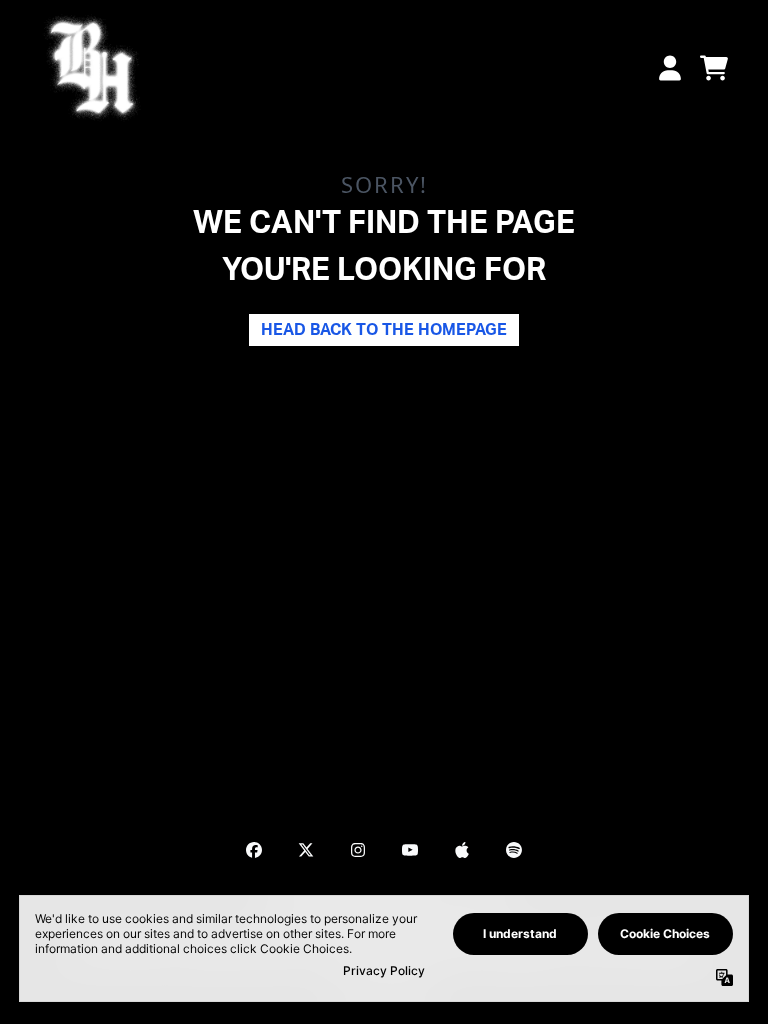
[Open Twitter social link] (306, 850)
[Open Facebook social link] (254, 850)
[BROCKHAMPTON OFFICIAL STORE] (92, 68)
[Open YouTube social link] (410, 850)
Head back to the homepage (384, 330)
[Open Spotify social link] (514, 850)
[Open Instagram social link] (358, 850)
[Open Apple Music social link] (462, 850)
